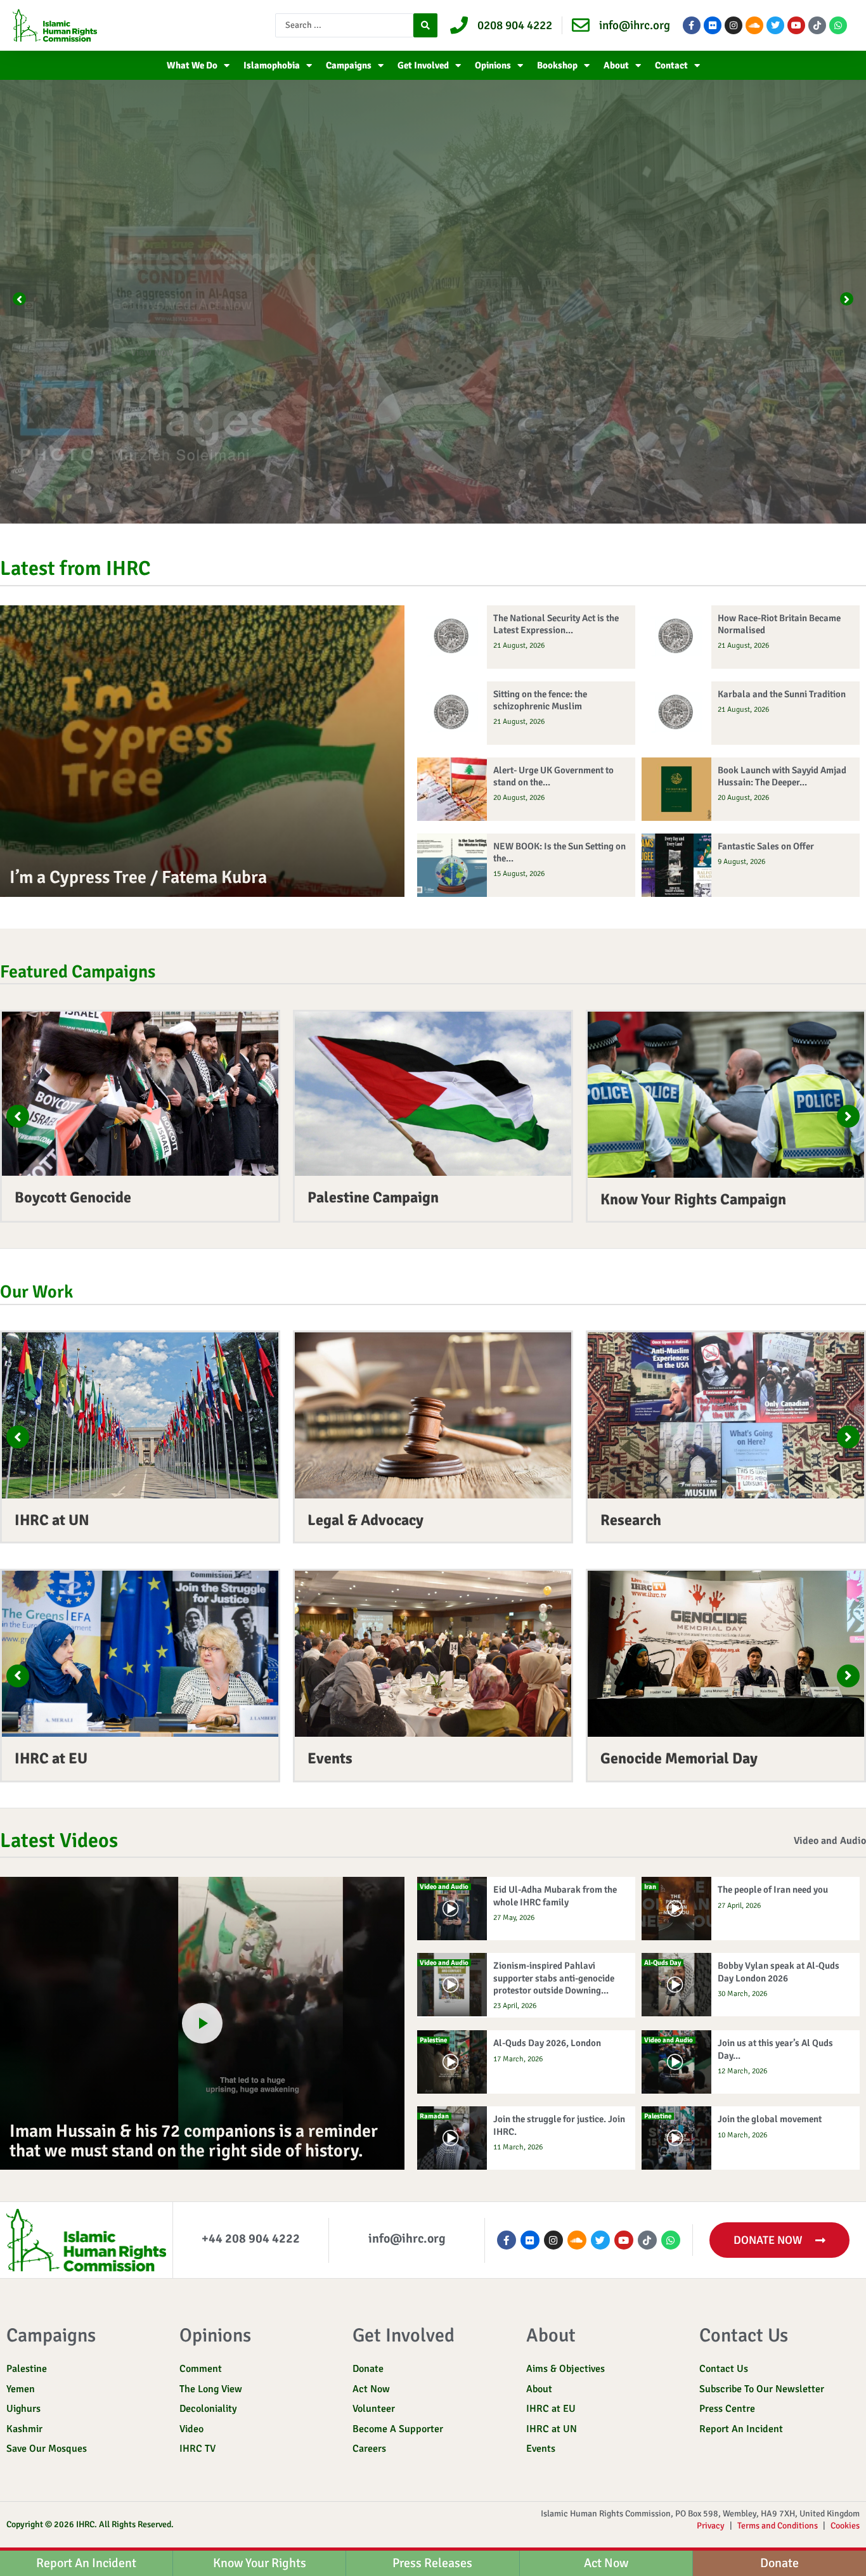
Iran (650, 1887)
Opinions (493, 65)
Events (330, 1758)
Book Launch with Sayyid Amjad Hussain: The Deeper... (782, 776)
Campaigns (349, 65)
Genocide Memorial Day (679, 1758)
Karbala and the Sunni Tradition (782, 694)
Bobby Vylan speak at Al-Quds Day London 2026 (779, 1972)
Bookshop (557, 65)
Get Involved (423, 65)
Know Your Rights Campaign (693, 1199)
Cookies (845, 2526)
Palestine (433, 2040)
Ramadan (434, 2116)
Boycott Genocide (73, 1197)
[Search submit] (425, 25)
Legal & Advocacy (365, 1520)
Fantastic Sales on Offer (766, 846)
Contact (671, 65)
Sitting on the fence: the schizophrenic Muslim (540, 700)
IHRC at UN (52, 1520)
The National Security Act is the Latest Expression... (556, 624)
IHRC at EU (51, 1758)
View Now (127, 352)
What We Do (192, 65)
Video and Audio (830, 1841)
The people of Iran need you (773, 1890)
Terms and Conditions (778, 2526)
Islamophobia (272, 65)
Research (631, 1520)
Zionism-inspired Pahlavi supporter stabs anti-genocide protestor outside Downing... (554, 1978)
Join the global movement (770, 2119)
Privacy (711, 2526)
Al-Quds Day (662, 1963)
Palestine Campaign (373, 1197)
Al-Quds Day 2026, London (547, 2043)
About (616, 65)
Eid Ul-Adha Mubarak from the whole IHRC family (555, 1896)
